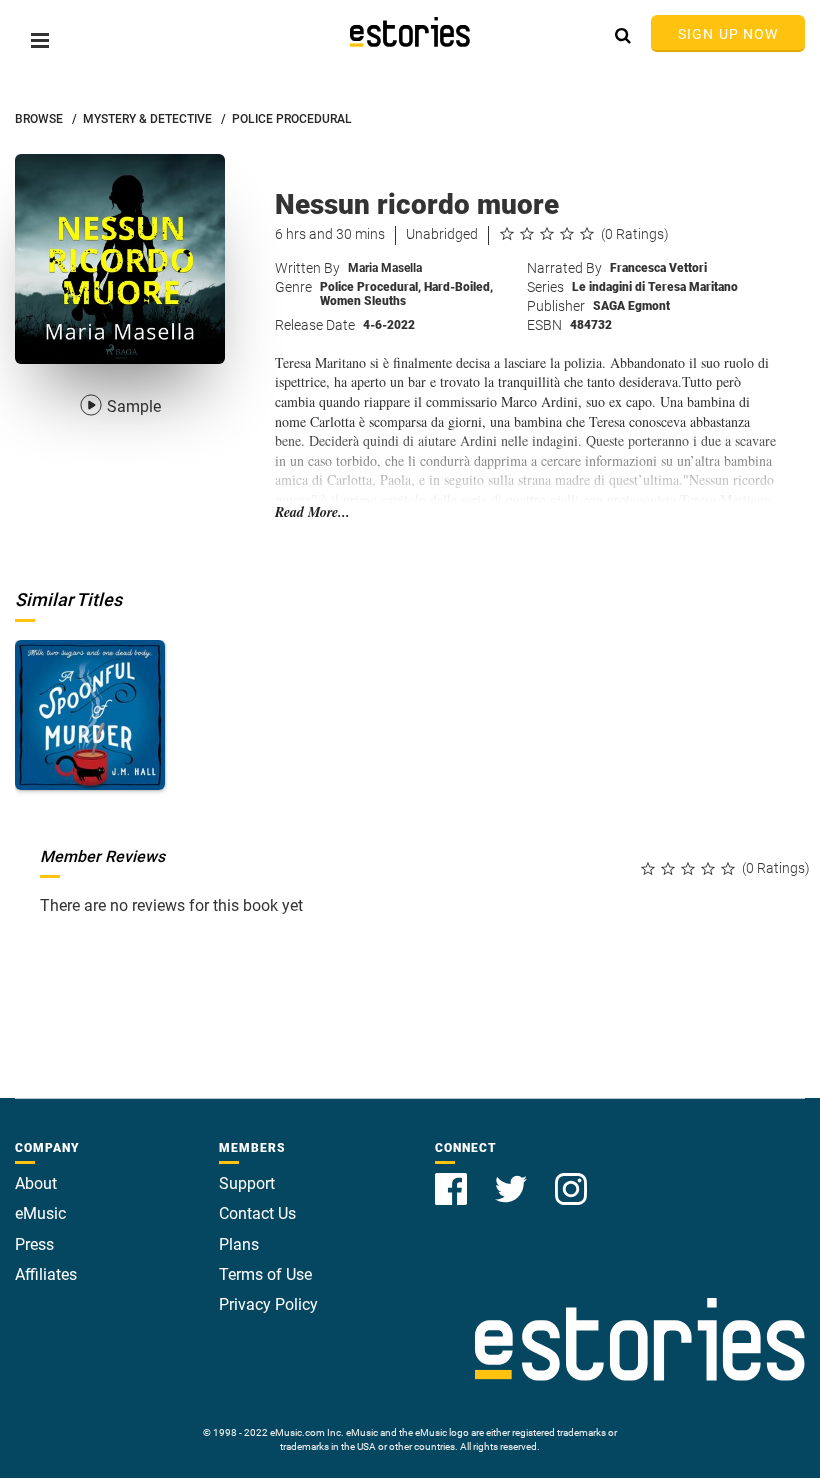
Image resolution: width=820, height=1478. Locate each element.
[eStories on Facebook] (453, 1177)
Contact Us (257, 1213)
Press (34, 1244)
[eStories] (410, 32)
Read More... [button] (312, 512)
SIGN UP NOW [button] (728, 34)
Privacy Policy (268, 1304)
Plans (239, 1244)
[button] (40, 40)
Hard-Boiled (458, 287)
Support (247, 1183)
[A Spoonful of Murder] (90, 715)
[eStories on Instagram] (571, 1177)
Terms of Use (265, 1274)
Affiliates (46, 1274)
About (36, 1183)
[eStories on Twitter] (513, 1177)
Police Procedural (370, 287)
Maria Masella (385, 268)
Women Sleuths (363, 301)
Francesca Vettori (658, 268)
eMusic (40, 1213)
